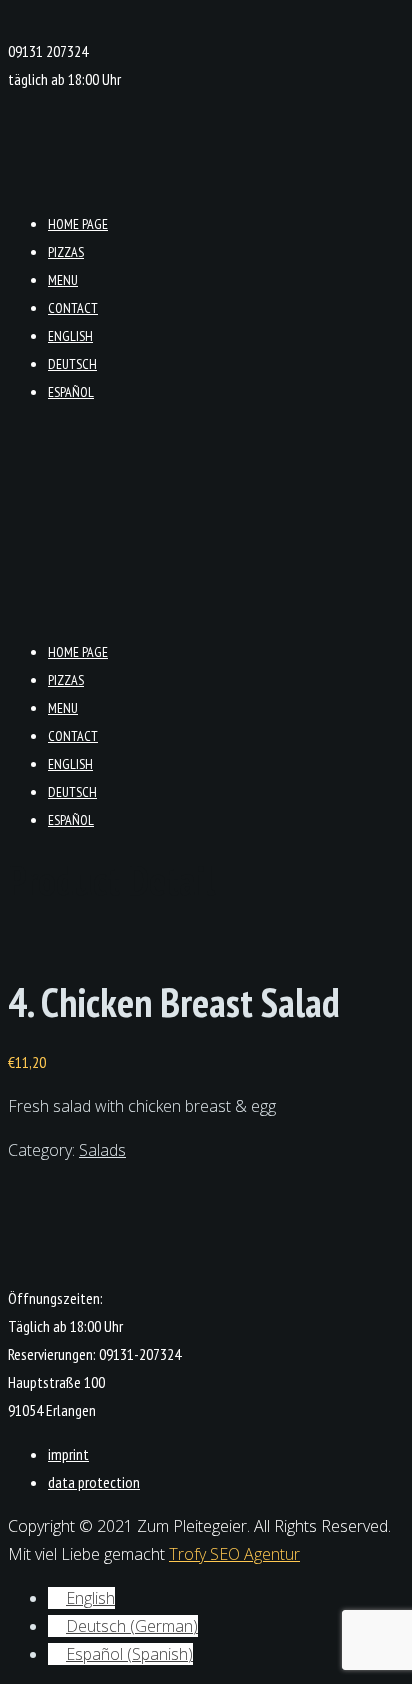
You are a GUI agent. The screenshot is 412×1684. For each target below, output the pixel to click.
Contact (73, 308)
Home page (78, 224)
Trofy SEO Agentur (234, 1554)
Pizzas (66, 252)
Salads (102, 1150)
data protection (94, 1482)
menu (63, 280)
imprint (68, 1454)
